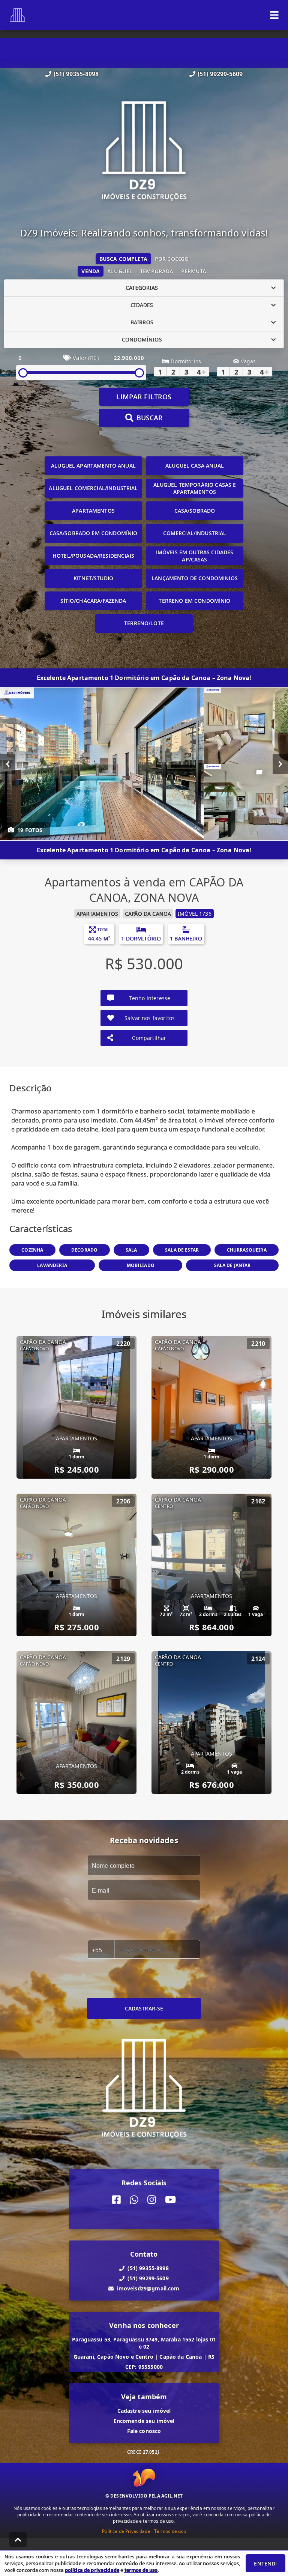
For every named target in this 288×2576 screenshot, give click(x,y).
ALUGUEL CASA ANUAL (195, 466)
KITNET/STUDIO (93, 578)
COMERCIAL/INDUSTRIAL (195, 533)
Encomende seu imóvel (144, 2421)
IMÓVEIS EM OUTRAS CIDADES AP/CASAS (195, 556)
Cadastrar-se (144, 2008)
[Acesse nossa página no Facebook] (116, 2200)
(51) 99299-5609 (220, 74)
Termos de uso (170, 2531)
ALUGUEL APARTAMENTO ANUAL (93, 466)
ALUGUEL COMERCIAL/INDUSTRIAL (93, 488)
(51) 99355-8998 (76, 74)
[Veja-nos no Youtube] (170, 2200)
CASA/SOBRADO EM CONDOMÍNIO (94, 533)
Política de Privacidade (126, 2531)
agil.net (172, 2496)
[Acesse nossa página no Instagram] (152, 2200)
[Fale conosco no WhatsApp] (134, 2200)
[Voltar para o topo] (18, 2540)
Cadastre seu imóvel (144, 2411)
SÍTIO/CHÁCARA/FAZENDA (93, 601)
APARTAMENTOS (93, 511)
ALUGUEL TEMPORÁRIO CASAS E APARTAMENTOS (195, 488)
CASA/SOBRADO (195, 511)
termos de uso (141, 2570)
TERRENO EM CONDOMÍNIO (194, 601)
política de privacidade (92, 2570)
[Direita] (280, 764)
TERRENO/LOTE (144, 623)
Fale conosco (144, 2431)
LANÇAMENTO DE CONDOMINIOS (195, 578)
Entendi (265, 2563)
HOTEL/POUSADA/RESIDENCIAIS (93, 556)
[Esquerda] (8, 764)
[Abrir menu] (274, 15)
